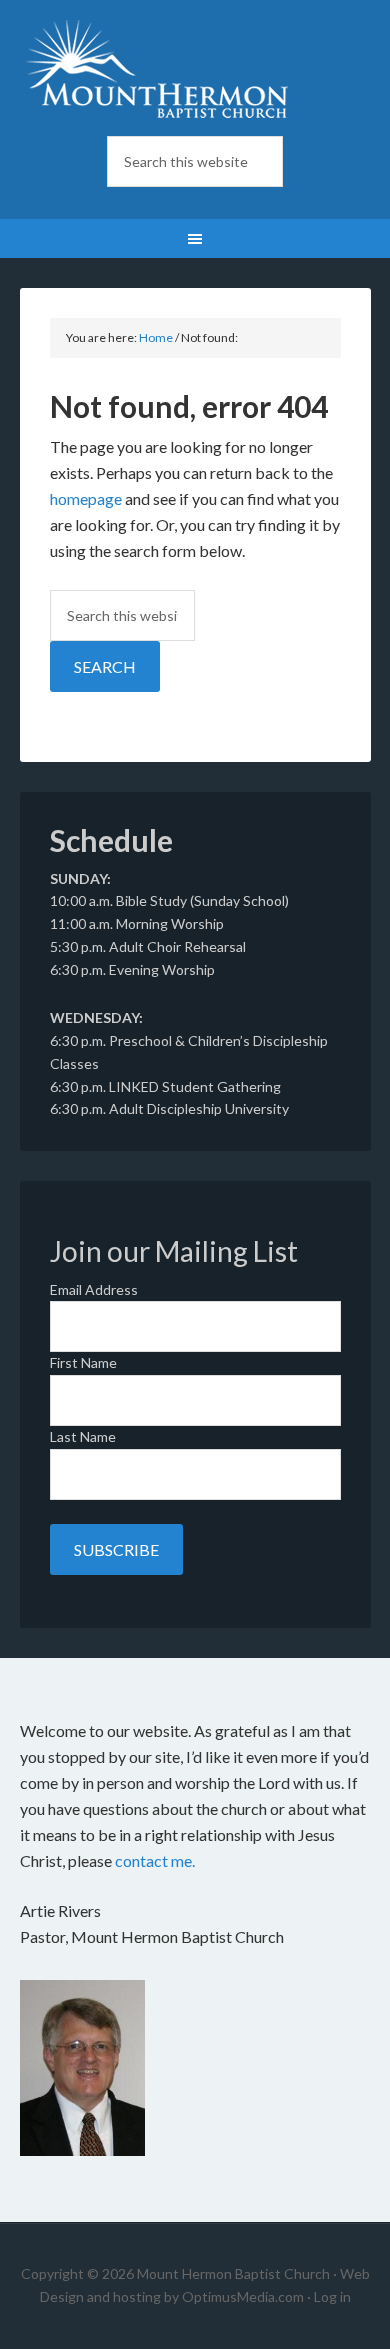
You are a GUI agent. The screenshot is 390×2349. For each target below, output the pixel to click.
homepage (86, 498)
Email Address (94, 1289)
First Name (83, 1362)
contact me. (155, 1860)
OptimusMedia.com (243, 2296)
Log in (332, 2296)
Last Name (83, 1436)
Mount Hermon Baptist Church (195, 70)
